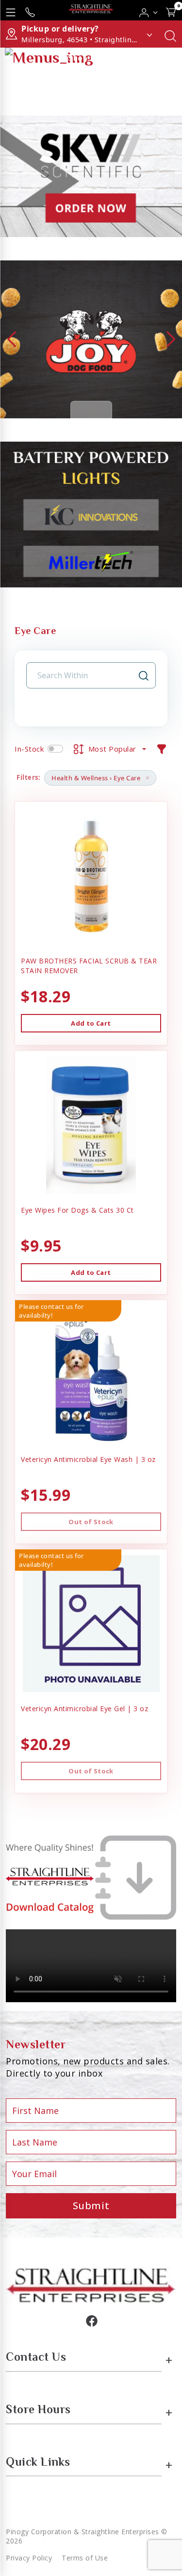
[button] (149, 10)
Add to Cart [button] (91, 1023)
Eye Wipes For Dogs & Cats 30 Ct (77, 1210)
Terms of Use (85, 2558)
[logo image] (91, 10)
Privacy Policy (29, 2558)
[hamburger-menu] (11, 10)
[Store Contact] (30, 10)
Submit (91, 2206)
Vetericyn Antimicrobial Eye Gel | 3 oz (84, 1709)
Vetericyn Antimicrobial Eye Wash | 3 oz (88, 1459)
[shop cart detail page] (171, 10)
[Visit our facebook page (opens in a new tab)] (91, 2320)
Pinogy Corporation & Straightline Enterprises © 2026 (87, 2536)
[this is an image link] (91, 2284)
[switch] (55, 749)
